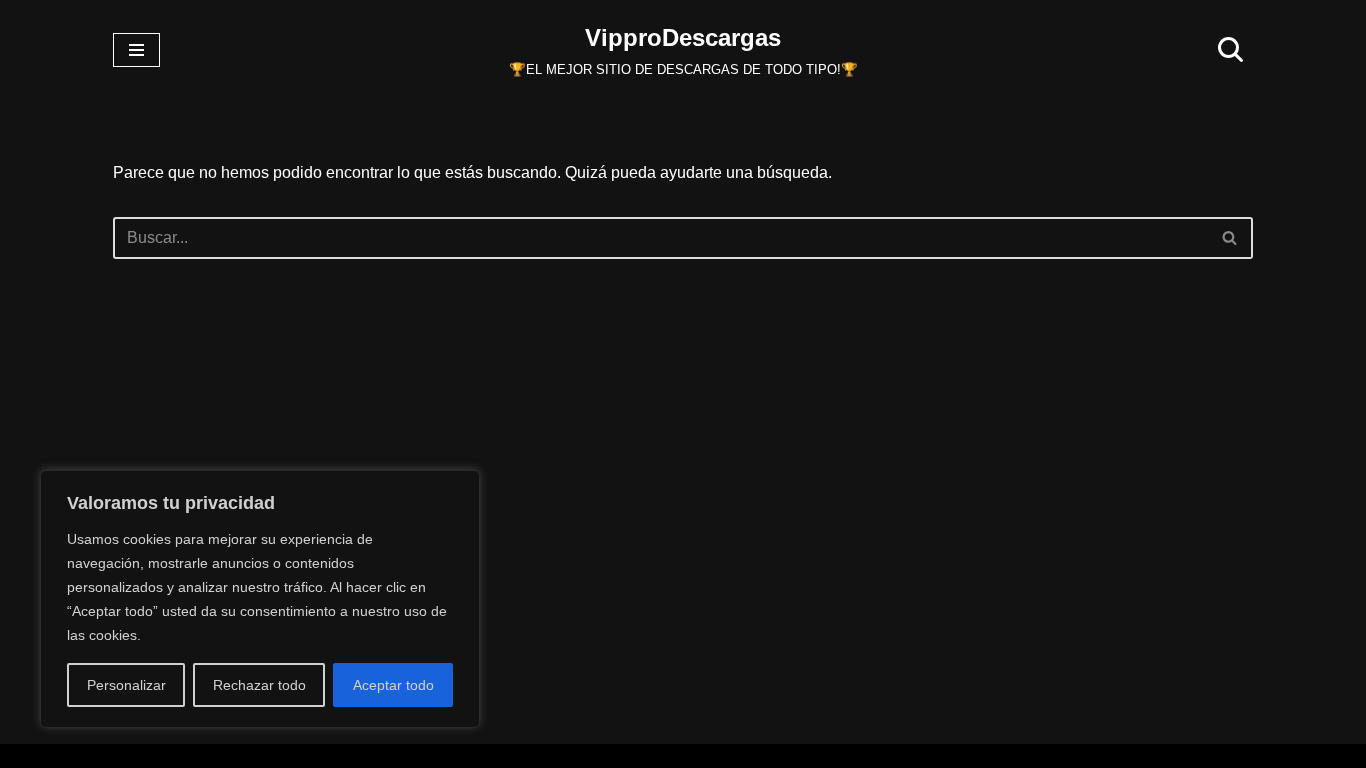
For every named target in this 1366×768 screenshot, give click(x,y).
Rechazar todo (259, 685)
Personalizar (126, 685)
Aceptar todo (393, 685)
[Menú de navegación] (136, 50)
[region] (260, 599)
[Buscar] (1230, 49)
